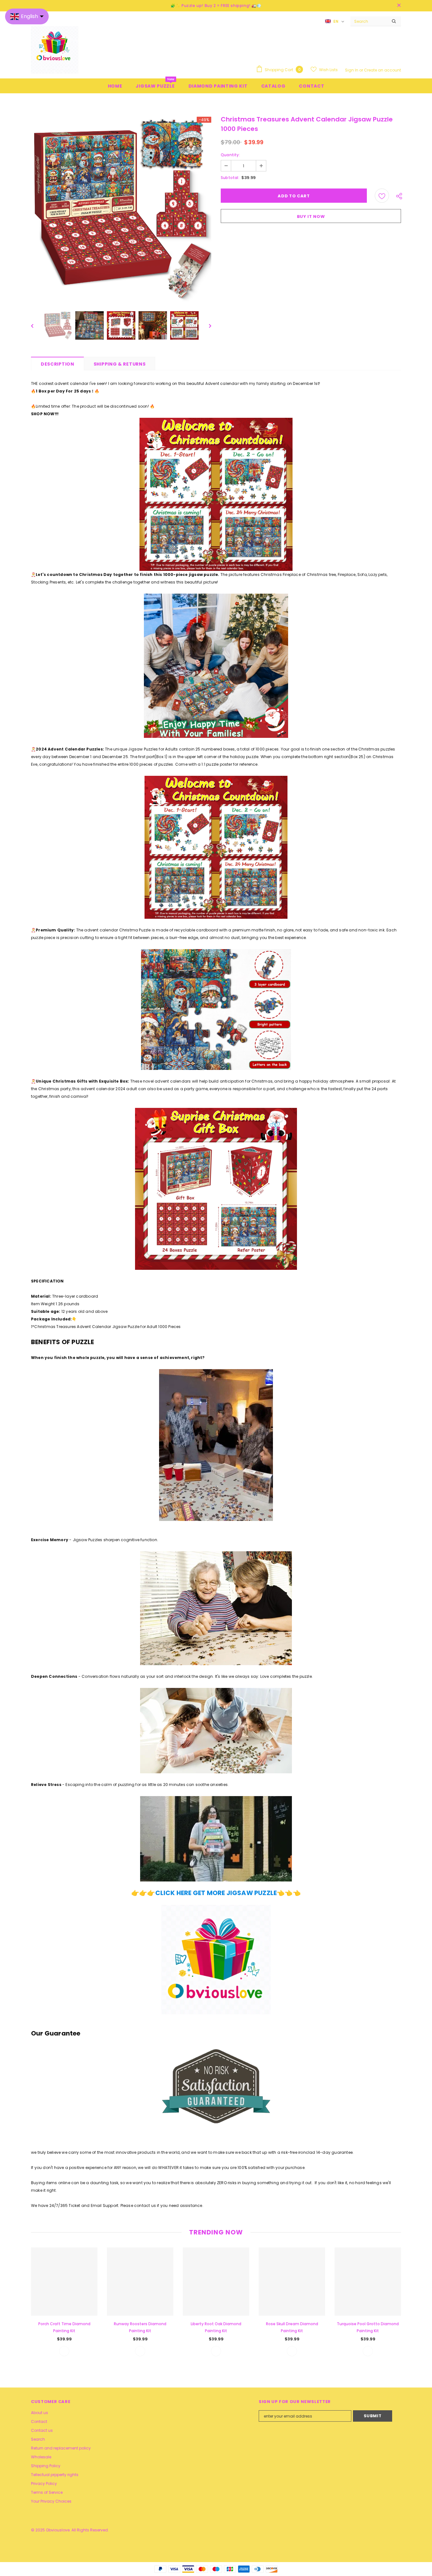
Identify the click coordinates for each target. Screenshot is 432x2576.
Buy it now (311, 216)
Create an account (383, 70)
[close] (399, 6)
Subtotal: (230, 178)
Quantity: (230, 155)
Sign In (352, 70)
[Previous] (37, 325)
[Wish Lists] (382, 196)
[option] (121, 209)
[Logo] (55, 50)
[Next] (206, 325)
